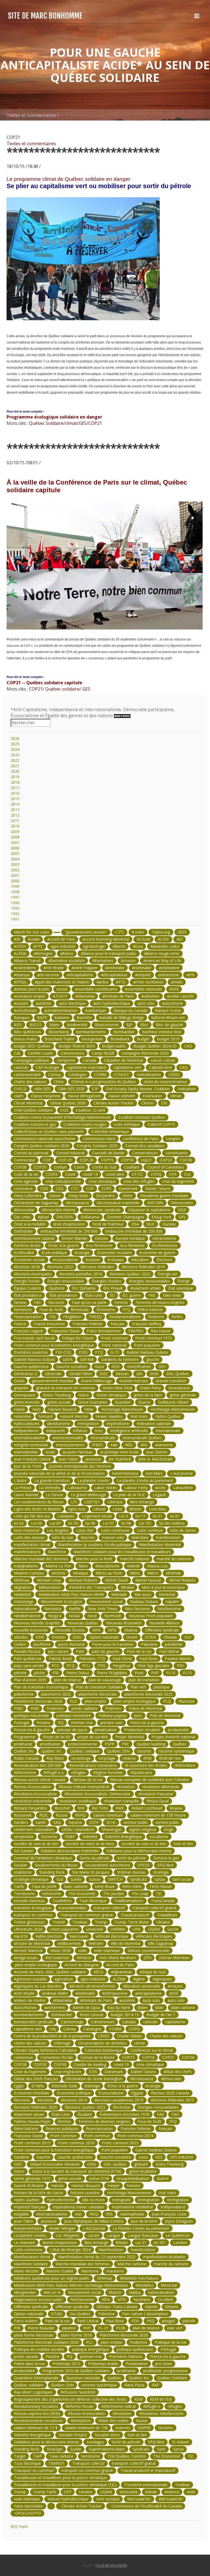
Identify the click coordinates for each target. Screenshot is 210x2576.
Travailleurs (167, 1915)
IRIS (144, 1445)
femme (64, 2121)
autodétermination (61, 1010)
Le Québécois (178, 2235)
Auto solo (151, 2000)
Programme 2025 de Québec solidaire (76, 2371)
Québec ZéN (118, 1751)
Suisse (95, 1879)
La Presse (23, 1488)
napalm (172, 1602)
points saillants (84, 1708)
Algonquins (162, 1979)
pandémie (174, 1644)
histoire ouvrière (85, 2193)
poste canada (26, 2356)
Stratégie (55, 2449)
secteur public (136, 1822)
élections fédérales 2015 (143, 1267)
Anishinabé (142, 968)
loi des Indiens (172, 1523)
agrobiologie (94, 946)
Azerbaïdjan (96, 1010)
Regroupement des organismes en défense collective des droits (70, 2399)
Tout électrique (27, 2463)
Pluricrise (186, 1701)
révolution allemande (161, 1787)
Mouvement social (84, 2292)
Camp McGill (103, 1053)
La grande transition (52, 1480)
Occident (166, 2299)
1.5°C (119, 932)
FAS (37, 1302)
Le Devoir (55, 1495)
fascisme (56, 1302)
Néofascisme (169, 1609)
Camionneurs (72, 1053)
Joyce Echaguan (179, 2221)
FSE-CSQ (63, 1352)
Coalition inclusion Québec (142, 1117)
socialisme (159, 1837)
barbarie (62, 1017)
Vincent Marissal (28, 1950)
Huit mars (139, 1416)
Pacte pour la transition (113, 1644)
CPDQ (156, 1174)
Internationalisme (29, 1438)
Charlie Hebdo (129, 2036)
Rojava (176, 1808)
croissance (23, 1188)
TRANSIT (56, 2463)
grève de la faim (148, 1395)
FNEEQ (95, 1317)
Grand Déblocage (96, 1381)
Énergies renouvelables (158, 2107)
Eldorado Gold (64, 2086)
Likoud (99, 1509)
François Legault (29, 1331)
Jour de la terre (144, 2221)
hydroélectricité (61, 2200)
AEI (180, 939)
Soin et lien (183, 1844)
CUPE (106, 1188)
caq (53, 2029)
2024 (15, 749)
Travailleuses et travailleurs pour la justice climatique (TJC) (65, 2485)
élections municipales (33, 1274)
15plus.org (161, 932)
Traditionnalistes (129, 1901)
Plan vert (138, 1687)
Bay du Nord (119, 2007)
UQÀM (154, 1929)
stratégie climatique (31, 1879)
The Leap (140, 1894)
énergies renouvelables (149, 1281)
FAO (175, 2114)
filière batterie (26, 2129)
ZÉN (147, 1958)
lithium (135, 1509)
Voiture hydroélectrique (68, 2499)
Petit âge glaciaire (154, 1666)
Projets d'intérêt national (173, 1737)
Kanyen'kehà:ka (28, 2228)
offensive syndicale (72, 2307)
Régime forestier (108, 1772)
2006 (15, 848)
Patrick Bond (60, 1658)
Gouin (19, 1381)
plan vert (175, 2328)
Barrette (84, 1017)
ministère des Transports (91, 1587)
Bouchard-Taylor (59, 1039)
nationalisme (25, 1609)
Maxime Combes (29, 1573)
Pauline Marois (178, 1658)
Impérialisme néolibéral (132, 2207)
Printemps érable (103, 2364)
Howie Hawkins (109, 1416)
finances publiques (62, 2129)
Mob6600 (22, 1594)
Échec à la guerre (63, 1245)
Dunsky (169, 1224)
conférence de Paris (141, 1139)
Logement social (97, 1516)
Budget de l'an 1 (161, 2015)
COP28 (20, 1167)
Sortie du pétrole (95, 1858)
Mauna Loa (157, 1566)
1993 (15, 908)
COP (47, 1160)
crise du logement (178, 1181)
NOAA (74, 1616)
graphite (21, 1388)
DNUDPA (65, 1217)
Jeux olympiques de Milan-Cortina (94, 2221)
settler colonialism (78, 1829)
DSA (135, 1224)
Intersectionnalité (68, 1438)
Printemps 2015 (66, 2364)
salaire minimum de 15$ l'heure (158, 1815)
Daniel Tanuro (158, 1188)
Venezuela (129, 2492)
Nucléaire (142, 2299)
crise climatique (102, 1181)
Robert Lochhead (147, 1808)
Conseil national (70, 1153)
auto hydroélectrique (112, 1003)
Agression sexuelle (30, 1979)
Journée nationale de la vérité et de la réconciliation (59, 1473)
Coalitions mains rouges (85, 1124)
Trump (101, 1922)
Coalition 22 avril (90, 1110)
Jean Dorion (157, 1452)
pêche (40, 1673)
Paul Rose (148, 1658)
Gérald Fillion (81, 1374)
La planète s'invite (93, 1480)
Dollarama (90, 1217)
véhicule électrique (112, 1936)
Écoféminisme (165, 1245)
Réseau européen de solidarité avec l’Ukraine (150, 1780)
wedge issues (26, 1958)
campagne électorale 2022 (145, 1053)
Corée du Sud (104, 1167)
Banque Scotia (168, 1010)
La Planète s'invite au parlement (141, 2228)
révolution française (156, 1794)
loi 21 (158, 1516)
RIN (81, 1808)
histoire (134, 2186)
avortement (55, 2007)
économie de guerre (157, 1253)
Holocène (22, 1416)
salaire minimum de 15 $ (36, 2428)
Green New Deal (117, 1388)
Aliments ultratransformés (92, 1986)
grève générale (183, 1395)
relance (129, 1758)
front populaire (147, 1345)
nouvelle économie (31, 1630)
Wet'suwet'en (170, 2499)
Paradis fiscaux (27, 1651)
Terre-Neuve (161, 1886)
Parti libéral (169, 1651)
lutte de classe (183, 1530)
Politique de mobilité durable (39, 2349)
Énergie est (168, 1274)
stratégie (161, 1872)
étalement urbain (145, 1288)
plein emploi (95, 1701)
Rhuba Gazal (158, 1801)
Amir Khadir (54, 968)
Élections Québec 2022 (85, 2107)
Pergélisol (122, 1666)
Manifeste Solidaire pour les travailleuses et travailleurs (122, 1552)
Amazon (128, 961)
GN (139, 1374)
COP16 (127, 1160)
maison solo (113, 1537)
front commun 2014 (135, 2136)
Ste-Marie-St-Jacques (91, 1872)
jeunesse (93, 1459)
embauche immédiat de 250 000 (69, 1231)
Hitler (89, 1409)
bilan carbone (183, 2007)
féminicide (80, 1310)
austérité (44, 1003)
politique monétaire (74, 1715)
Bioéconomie (107, 1025)
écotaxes (116, 1260)
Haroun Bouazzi (62, 1409)
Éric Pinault (113, 1288)
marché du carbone (174, 1559)
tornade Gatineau (29, 1901)
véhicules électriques (154, 1936)
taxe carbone (76, 1886)
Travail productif (135, 1915)
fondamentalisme (125, 1317)
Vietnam (96, 1943)
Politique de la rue (171, 2342)
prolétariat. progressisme (165, 2371)
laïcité (160, 1488)
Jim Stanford (120, 1459)
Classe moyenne (46, 1096)
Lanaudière (183, 1488)
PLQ (167, 1701)
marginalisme (26, 1566)
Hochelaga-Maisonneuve (173, 1409)
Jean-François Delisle (32, 1459)
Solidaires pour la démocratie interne (139, 1851)
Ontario (58, 1637)
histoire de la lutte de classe (39, 2193)
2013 (15, 810)
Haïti (36, 1409)
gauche (153, 1359)
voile (82, 1950)
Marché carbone (132, 2264)
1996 (15, 903)
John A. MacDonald (155, 1459)
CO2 (64, 1110)
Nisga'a (55, 1616)
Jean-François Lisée (169, 2214)
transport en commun (33, 1915)
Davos (55, 1196)
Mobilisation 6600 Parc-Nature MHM (71, 1594)
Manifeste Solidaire (31, 2264)
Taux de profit (44, 1886)
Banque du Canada (131, 1010)
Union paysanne (64, 1929)
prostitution (50, 1744)
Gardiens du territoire (120, 1359)
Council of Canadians (165, 1167)
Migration (22, 1587)
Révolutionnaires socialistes (38, 2421)
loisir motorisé (27, 1530)
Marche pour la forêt (94, 1559)
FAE (152, 1295)
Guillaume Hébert (173, 1402)
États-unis (94, 1295)
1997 (15, 897)
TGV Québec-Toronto (127, 2456)
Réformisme (25, 1772)
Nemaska (53, 1609)
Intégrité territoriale (31, 1445)
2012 (15, 815)
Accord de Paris (61, 939)
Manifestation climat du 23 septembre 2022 (97, 2257)
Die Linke (22, 1217)
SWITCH (115, 1879)
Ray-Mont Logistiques (33, 2392)
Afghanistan (122, 1972)
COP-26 (87, 1160)
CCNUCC (122, 1074)
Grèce (84, 1395)
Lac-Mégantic (68, 2235)
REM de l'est (170, 1758)
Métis (135, 1573)
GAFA (68, 1359)
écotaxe (93, 1260)
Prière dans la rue (29, 2364)
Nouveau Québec (83, 1623)
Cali (17, 1053)
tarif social (182, 1879)
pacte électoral (71, 1644)
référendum (185, 1765)
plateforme (24, 1694)
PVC (126, 1744)
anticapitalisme (80, 975)
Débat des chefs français (36, 2079)
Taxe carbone (61, 2456)
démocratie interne (59, 1210)
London (180, 2242)
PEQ (151, 2321)
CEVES (104, 2036)
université (95, 1929)
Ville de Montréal (126, 1943)
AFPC (38, 946)
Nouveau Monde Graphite (37, 1623)
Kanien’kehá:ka (125, 1473)
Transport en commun (34, 2470)
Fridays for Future (78, 1338)
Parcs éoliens (26, 2321)
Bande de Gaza (86, 2007)
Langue (113, 2235)
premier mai (91, 2356)
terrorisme (52, 1894)
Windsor (84, 1958)
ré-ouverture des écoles (146, 1765)
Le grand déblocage (88, 1495)
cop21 (147, 1160)
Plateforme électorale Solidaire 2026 (46, 2342)
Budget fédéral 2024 (77, 1046)
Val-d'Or (21, 1936)
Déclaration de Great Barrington (94, 2079)
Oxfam (20, 1644)
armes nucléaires (148, 982)
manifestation (168, 1537)
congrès (173, 1139)
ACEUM (143, 939)
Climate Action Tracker (114, 1103)
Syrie (161, 2449)
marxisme (115, 2271)
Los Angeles (58, 1530)
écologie (82, 1253)
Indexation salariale (154, 1423)
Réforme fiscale (80, 2406)
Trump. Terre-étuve (132, 1922)
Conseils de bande (108, 1153)
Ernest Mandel (75, 1238)
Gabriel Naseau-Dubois (34, 1359)
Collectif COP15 (161, 1124)
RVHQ (80, 1815)
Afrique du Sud (153, 1972)
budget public (114, 1046)
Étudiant (85, 2114)
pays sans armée (29, 1666)
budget (143, 1039)
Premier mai (82, 1723)
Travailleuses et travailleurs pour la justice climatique (60, 2478)
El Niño (38, 2086)
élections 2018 (27, 1267)
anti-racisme (48, 975)
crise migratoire (68, 2072)
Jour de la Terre (28, 1466)
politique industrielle (31, 1715)
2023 (15, 755)
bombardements (91, 1032)
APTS (121, 982)
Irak (114, 1445)
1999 (15, 886)
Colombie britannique (110, 1131)
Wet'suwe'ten (57, 1958)
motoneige (24, 1602)
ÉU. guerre (132, 1295)
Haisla (19, 1409)
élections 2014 (74, 2100)
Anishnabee (169, 968)
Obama (131, 1630)
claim (19, 1096)
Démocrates (182, 1203)
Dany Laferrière (28, 1196)
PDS (101, 1666)
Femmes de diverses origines (104, 2121)
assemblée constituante (96, 989)
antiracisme (169, 975)
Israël (50, 1452)
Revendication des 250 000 (38, 1765)
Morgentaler (25, 2292)
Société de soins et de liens (90, 1844)
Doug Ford (161, 1217)
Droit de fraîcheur (108, 1224)
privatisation (106, 1730)
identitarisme (59, 1423)
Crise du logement (30, 2072)
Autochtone (173, 1003)
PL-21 (103, 2328)
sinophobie (24, 1837)
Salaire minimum (108, 1815)
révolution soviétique (78, 1801)
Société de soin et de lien (36, 1844)
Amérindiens (25, 968)
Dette (128, 1196)
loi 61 (175, 1516)
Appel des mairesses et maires (62, 982)
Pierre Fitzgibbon (112, 1673)
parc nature (58, 1651)
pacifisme (42, 1644)
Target (20, 2456)
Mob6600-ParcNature (139, 2278)
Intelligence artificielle (129, 1431)
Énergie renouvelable (66, 1281)
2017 (15, 788)
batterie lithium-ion (168, 1017)
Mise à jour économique (163, 1587)
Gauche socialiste (72, 1366)
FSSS (83, 1352)
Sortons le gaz (166, 1858)
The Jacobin (113, 1894)
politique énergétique (91, 2349)
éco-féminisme (99, 1245)
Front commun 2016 (76, 2143)
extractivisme (164, 1238)
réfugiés (78, 1772)
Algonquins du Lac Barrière (38, 1986)
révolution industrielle (33, 1801)
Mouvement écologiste (62, 1602)
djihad (43, 1217)
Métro (153, 1573)
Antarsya (22, 975)
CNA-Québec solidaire (33, 1110)
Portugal (21, 1723)
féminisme (106, 1310)
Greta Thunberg (57, 1395)
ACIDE (163, 939)
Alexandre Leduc (165, 946)
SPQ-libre (165, 1865)
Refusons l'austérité (78, 2392)
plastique (162, 1687)
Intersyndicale (103, 1438)
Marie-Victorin (26, 2271)
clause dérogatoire (84, 1096)
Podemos (55, 1708)
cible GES (42, 1089)
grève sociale (59, 1402)
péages (169, 2321)
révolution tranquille (121, 1801)
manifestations (27, 1552)
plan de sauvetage (105, 1680)
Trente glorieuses (29, 1922)
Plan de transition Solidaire (99, 1687)
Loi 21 (141, 2242)
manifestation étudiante (164, 2257)
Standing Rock (52, 1872)
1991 (15, 919)
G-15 (115, 1352)
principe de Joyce (72, 1730)
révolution (126, 1787)
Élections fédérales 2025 (36, 2107)
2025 (15, 744)
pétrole (20, 1673)
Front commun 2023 (120, 2143)
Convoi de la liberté (98, 2057)
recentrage (81, 1758)
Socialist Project (73, 2435)
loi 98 (126, 1523)
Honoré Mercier (74, 1416)
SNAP (70, 1837)
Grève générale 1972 (32, 2178)
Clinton (148, 1103)
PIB (56, 1673)
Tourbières (62, 1901)
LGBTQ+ (92, 1502)
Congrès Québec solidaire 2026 (42, 1146)
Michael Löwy (49, 1580)
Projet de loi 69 (56, 1737)
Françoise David (65, 1331)
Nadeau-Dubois (144, 1602)
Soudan (21, 1865)
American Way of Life (162, 961)
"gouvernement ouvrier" (86, 932)
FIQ (52, 1317)
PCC (55, 1666)
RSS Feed (19, 2527)
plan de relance (68, 1680)
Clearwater (153, 1096)
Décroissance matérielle (118, 1203)
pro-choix (164, 2364)
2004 (15, 859)
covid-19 (90, 1174)
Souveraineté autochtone (107, 1865)
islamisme (164, 1445)
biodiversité (77, 1025)
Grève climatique (111, 1395)
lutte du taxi (63, 1537)
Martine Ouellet (60, 2271)
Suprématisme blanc (107, 2449)
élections (45, 2100)
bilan (159, 2007)
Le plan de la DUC (129, 1495)
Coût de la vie (26, 1174)
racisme (144, 1751)
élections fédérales (97, 1267)
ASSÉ (174, 989)
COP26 (186, 1160)
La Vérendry (50, 1488)
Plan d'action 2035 (30, 1680)
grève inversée (27, 1402)
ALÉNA (20, 953)
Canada (90, 1060)
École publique (54, 1253)
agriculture (64, 1979)
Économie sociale (30, 1260)
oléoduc (21, 1637)
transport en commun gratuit (87, 2470)
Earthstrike (23, 1231)
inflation (80, 1431)
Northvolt (113, 1616)
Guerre (144, 1402)
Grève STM (99, 2178)
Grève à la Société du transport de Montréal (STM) (77, 2171)
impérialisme (118, 1423)
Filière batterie (150, 1310)
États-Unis (61, 2114)
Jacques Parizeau (78, 1452)
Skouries (166, 2428)
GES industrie (182, 2157)
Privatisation (137, 2364)
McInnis (59, 1573)
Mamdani (140, 1537)
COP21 (95, 423)
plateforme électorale (98, 1694)
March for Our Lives (32, 932)
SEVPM (144, 2428)
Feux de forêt (51, 1310)
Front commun (114, 1338)
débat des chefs (178, 2072)
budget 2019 (168, 1039)
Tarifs (19, 1886)
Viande (151, 2492)
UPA (136, 1929)
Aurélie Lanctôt (180, 996)
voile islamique (107, 1950)
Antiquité (143, 975)
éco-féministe (132, 1245)
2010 (15, 826)
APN (190, 975)
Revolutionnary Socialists (36, 2406)
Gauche (43, 2157)
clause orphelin (122, 1096)
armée (177, 982)
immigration (88, 1423)
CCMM (100, 1074)
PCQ (71, 1666)
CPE (173, 1174)
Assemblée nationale (143, 989)
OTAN (150, 1637)
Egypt (19, 2086)
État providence (28, 1295)
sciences (123, 2428)
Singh (169, 1829)
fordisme (156, 1317)
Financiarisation (28, 1317)
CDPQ (134, 2029)
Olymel (151, 2307)
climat (71, 423)
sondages (95, 2442)
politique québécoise (135, 2349)
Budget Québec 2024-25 (155, 1046)
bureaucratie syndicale (34, 2022)
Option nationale (104, 1637)
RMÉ (120, 1808)
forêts (177, 1317)
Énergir (184, 1281)
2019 (15, 777)
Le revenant (24, 2242)
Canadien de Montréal (123, 1060)
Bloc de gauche (170, 1025)
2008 (15, 837)
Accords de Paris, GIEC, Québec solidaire (50, 1972)
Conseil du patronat (31, 1153)
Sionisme (49, 1837)
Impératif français (30, 2207)
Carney (55, 1074)
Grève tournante (93, 1402)
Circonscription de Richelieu (102, 2043)
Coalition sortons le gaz (35, 1124)
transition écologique (33, 1908)
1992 (15, 914)
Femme (121, 1302)
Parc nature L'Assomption (145, 2314)
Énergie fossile (27, 1281)
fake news (172, 1295)
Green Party (150, 1388)
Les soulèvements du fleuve (39, 1502)
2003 (15, 864)
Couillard (132, 1167)
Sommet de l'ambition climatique (43, 1858)
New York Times (103, 1609)
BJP (129, 1025)
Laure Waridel (26, 1495)
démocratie (24, 1210)
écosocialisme (65, 1260)
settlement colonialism (34, 1829)
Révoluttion (81, 2421)
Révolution (122, 2413)
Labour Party (136, 1488)
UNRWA (118, 1929)
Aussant (21, 1003)
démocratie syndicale (102, 1210)
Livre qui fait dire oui (32, 1516)
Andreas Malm (55, 1993)
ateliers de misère (30, 2000)
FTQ (99, 1352)
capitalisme (175, 2022)
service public (167, 1822)
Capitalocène (161, 1067)
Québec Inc (24, 1751)
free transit (161, 1331)
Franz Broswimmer (104, 1331)
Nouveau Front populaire (151, 1616)
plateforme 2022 (56, 1694)
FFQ (126, 1310)
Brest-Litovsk (92, 2015)
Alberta (119, 946)
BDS (18, 1025)
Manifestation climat (32, 2257)
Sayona (75, 1822)
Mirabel (127, 1587)
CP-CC (137, 1174)
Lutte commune (115, 1530)
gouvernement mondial (53, 1381)
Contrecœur (25, 1160)
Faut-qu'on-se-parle (89, 1302)
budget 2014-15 (125, 2015)
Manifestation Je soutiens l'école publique (95, 1545)
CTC (75, 1188)
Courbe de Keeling (90, 2064)
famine (20, 1302)
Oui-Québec (80, 2314)
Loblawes (66, 1516)
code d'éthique (127, 1124)
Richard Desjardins (30, 1808)
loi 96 (90, 1523)
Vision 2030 (60, 1950)
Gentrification (139, 1366)
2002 (15, 870)
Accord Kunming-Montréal (106, 939)
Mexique (81, 1573)
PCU (86, 1666)
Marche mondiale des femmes (41, 1559)
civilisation (186, 1089)
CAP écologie (48, 1067)
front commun (97, 2136)
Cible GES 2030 (71, 1089)
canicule (21, 1067)
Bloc (144, 1025)
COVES (52, 1174)
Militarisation (50, 1587)
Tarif (37, 2456)
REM (147, 1758)
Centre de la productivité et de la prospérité (52, 2036)
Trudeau (80, 1922)
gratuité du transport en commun (66, 1388)
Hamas (57, 2186)
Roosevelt (23, 1815)
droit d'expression (69, 1224)
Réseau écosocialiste (33, 1787)
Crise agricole (26, 1181)
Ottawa (170, 1637)
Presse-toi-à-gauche (32, 1730)
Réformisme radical (118, 2406)
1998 (15, 892)
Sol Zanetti (24, 1851)
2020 (15, 771)
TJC (159, 1894)
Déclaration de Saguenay (36, 1203)
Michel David (116, 1580)
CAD (188, 1046)
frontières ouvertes (31, 1352)
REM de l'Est (161, 2399)
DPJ (182, 1217)
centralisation (149, 1074)
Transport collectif (88, 2463)
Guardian (123, 1402)
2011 (15, 821)
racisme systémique (177, 1751)
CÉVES (174, 1074)
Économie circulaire (115, 1253)
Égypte (137, 2093)
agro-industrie (63, 946)
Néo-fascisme (137, 1609)
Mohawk (119, 1594)
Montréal (167, 1594)
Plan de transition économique (41, 1687)
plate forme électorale (34, 2335)
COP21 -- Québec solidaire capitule (44, 683)
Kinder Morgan (62, 2228)
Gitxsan (122, 1374)
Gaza (99, 1366)
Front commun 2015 (32, 2143)
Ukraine (163, 1922)
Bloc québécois (27, 1032)
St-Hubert (180, 2442)
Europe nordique (130, 1238)
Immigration (178, 2200)
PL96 (121, 2328)
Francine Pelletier (88, 1324)
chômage (62, 2043)
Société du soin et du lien (144, 1844)
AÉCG (98, 1972)
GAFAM (87, 1359)
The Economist (82, 1894)
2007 (15, 842)
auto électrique (72, 1003)
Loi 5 (124, 1516)
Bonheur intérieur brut (162, 1032)
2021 (15, 766)
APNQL (21, 982)
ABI (17, 939)
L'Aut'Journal (181, 1473)
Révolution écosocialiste (35, 1794)
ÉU (112, 1295)
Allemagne (43, 953)
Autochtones (25, 1010)
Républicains (141, 1772)
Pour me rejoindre (111, 2565)
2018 (15, 782)
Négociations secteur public (38, 2299)
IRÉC (129, 1445)
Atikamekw (85, 996)
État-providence (63, 1295)
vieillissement (69, 1943)
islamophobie (26, 1452)
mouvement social (106, 1602)
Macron (87, 1537)
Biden (54, 1025)
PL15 (187, 1673)
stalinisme (23, 1872)
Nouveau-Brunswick (124, 1623)
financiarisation (100, 2129)
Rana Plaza (134, 2385)
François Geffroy (147, 1324)
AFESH (20, 946)
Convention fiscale (57, 2057)
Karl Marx (154, 1473)
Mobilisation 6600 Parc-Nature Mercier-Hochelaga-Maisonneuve (71, 2285)
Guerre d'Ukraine (29, 2186)
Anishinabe (115, 968)
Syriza (160, 1879)
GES (83, 423)
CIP (95, 1089)
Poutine (43, 1723)
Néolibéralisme (27, 1616)
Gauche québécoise (31, 1366)
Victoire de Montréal (32, 1943)
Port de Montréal (165, 1715)
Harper (113, 2186)
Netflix (75, 1609)
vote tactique (108, 2499)
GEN (116, 1366)
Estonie (101, 1238)
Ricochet (62, 1808)
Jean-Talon (68, 1459)
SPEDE (144, 1865)
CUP (90, 1188)
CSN (44, 1188)
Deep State (78, 1196)
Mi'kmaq (21, 1580)
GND (154, 1374)
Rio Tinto (100, 1808)
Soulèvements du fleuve (56, 1865)
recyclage (107, 1758)
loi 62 (19, 1523)
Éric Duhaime (84, 1288)
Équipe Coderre (27, 1288)
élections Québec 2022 (130, 1274)
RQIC (44, 1815)
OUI (188, 1637)
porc (138, 1715)
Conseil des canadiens (145, 1146)
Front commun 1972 (154, 1338)
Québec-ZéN (62, 2385)
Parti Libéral (88, 2321)
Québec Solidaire (46, 423)
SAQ (57, 1822)
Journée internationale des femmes (80, 1466)
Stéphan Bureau (131, 1872)
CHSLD (20, 1089)
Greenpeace (179, 1388)
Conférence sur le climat (152, 2050)
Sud (60, 1879)
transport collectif (109, 1908)
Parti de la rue (139, 1651)
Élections (164, 1260)
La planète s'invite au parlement (145, 1480)
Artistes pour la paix (31, 989)
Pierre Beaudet (41, 2328)
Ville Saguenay (161, 1943)
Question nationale (83, 2378)
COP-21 (65, 1160)
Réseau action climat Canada (40, 1780)
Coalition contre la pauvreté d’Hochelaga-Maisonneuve (62, 1117)
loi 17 (140, 1516)
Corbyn (60, 1167)
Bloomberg (59, 1032)
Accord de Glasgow (82, 1965)
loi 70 (73, 1523)
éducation (140, 1260)
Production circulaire (142, 1730)
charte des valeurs (30, 1082)
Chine (59, 1082)
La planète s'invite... (31, 2235)
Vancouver (79, 1936)
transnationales (72, 1908)
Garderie (21, 2157)
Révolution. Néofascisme (161, 2413)
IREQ (94, 2214)
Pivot (139, 1673)
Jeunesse (49, 2221)
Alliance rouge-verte (162, 953)
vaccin (173, 1929)
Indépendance (173, 2207)
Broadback (120, 1039)
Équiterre (57, 1288)
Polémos (113, 1708)
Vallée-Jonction (49, 1936)
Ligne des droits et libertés (37, 1509)
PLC (74, 1701)
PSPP (110, 1744)
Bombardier (124, 1032)
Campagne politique (32, 1060)
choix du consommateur (165, 1082)
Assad (62, 989)
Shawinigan (112, 1829)
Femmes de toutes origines (160, 1302)
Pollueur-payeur (113, 1715)
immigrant (121, 2200)
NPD (112, 1630)
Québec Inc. (52, 1751)
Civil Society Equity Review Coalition (138, 1089)
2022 (15, 760)
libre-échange (142, 1502)
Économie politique (74, 2093)
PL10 (171, 1673)
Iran (78, 2214)
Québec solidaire (62, 689)
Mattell (133, 1566)
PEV (180, 1666)
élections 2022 (60, 1267)
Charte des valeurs (166, 2036)
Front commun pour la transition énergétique (54, 1345)
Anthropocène (115, 1993)
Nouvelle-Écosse (70, 1630)
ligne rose (77, 1509)
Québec (180, 1744)
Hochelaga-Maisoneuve (122, 1409)
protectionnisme (83, 1744)
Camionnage (72, 2022)
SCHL (111, 1822)
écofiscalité (24, 1253)
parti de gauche (106, 1651)
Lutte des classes (29, 1537)
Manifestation (111, 2250)
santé (41, 1822)
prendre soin (111, 1723)
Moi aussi (143, 1594)
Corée (79, 1167)
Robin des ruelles (113, 2421)
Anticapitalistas (114, 975)
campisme (66, 1060)
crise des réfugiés (139, 1181)
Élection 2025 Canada (170, 2093)
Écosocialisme (111, 2093)
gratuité (141, 2164)
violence (172, 2492)
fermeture (23, 1310)
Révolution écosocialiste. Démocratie (97, 1794)
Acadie (34, 939)
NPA (96, 1630)
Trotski (59, 1922)
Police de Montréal (145, 1708)
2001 (15, 875)
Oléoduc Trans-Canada (117, 2307)
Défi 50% (155, 1203)
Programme (25, 1737)
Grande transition (171, 1381)
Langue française (143, 2235)
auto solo (146, 1003)
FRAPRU (136, 1331)
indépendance (26, 1431)
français (117, 1324)
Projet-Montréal (130, 1737)
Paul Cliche (122, 1658)
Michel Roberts (182, 1580)
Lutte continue (150, 1530)
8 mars (138, 932)
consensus (23, 2057)
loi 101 (160, 2242)
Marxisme (90, 2271)
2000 (15, 881)
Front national (114, 1345)
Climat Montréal (28, 1103)
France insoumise (49, 1324)
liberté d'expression (60, 2242)
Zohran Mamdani (174, 1958)
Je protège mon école (119, 1452)
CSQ (60, 1188)
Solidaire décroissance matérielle (70, 1851)
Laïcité (93, 2235)
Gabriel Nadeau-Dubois (147, 1352)
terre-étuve (105, 1886)
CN (164, 1103)
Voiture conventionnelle (148, 1950)
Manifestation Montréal (160, 1545)
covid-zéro (115, 1174)
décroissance (78, 1203)
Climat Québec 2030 (68, 1103)
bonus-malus (25, 1039)
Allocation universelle (142, 1986)
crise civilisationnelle (63, 1181)
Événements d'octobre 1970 (124, 2114)
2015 (15, 799)
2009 (15, 832)
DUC (151, 1224)
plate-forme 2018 (76, 2335)
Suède (76, 1879)
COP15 (107, 1160)
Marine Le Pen (58, 1566)
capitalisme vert (127, 1067)
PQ (61, 1723)
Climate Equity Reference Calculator (46, 2050)
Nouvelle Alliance (164, 1623)
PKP (155, 1673)
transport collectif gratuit (154, 1908)
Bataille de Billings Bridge (122, 1017)
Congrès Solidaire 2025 (97, 1146)
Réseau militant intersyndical (84, 1787)
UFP (68, 2492)
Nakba (135, 2292)
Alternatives (103, 961)
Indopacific (56, 1431)
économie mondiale (32, 2093)
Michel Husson (148, 1580)
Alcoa (138, 946)
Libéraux (115, 1502)
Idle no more (93, 2200)
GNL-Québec (178, 1374)
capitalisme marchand (86, 1067)
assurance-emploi (30, 996)
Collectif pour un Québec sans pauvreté (49, 1131)
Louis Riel (85, 1530)
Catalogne (77, 1074)
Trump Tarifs (45, 2492)
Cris (187, 1174)
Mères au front (109, 1573)
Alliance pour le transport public (109, 953)
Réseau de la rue (88, 1780)
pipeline (69, 2328)
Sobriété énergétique (123, 1837)
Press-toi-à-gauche (147, 1723)
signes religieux (143, 1829)
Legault (159, 1495)
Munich (115, 2292)
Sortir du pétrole (131, 1858)
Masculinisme (107, 1566)
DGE (182, 1210)
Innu (99, 1431)
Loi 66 (37, 1523)
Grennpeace (25, 1395)
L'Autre (20, 1480)
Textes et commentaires (31, 115)
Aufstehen (150, 996)
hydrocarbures (27, 1423)
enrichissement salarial (34, 1238)
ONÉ (40, 1637)
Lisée (117, 1509)
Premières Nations (126, 2356)
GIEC (104, 1374)
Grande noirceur (134, 1381)
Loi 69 (55, 1523)
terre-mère (132, 1886)
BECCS (36, 1025)
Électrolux (122, 2107)
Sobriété (90, 1837)
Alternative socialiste (67, 961)
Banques (22, 1017)
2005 (15, 853)
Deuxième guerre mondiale (164, 1196)
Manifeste (57, 1552)
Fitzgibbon (72, 1317)
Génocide (53, 1374)
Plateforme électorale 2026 (38, 1701)
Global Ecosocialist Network (55, 2164)
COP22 (166, 1160)
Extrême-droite (27, 1245)
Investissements (70, 1445)
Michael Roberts (83, 1580)
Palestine (149, 1644)
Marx (83, 1566)
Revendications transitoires (93, 1765)
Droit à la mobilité (30, 1224)
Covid (70, 1174)
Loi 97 (108, 1523)
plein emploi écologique (135, 1701)
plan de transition (144, 1680)
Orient (132, 1637)
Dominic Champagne (126, 1217)
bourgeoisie (92, 1039)
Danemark (128, 1188)
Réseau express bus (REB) (37, 2413)
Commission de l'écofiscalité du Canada (146, 2506)
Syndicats (138, 1879)
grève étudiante (143, 2171)
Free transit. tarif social (34, 1338)
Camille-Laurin (40, 1053)
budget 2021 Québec (32, 1046)
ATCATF (60, 996)
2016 (15, 793)
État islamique (181, 1288)
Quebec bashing (151, 1744)
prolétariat (23, 1744)
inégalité (21, 2214)
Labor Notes (106, 1488)
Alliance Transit (27, 961)
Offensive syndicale (162, 1630)
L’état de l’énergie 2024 (70, 2250)
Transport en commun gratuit (87, 1915)
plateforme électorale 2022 (148, 1694)
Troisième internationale (146, 2485)
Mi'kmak (173, 1573)
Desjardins (105, 1196)
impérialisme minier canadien (78, 2207)
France (20, 1324)
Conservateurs (145, 1153)
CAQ (184, 1067)
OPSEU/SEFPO (27, 2513)
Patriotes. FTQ (92, 1658)
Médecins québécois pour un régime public (52, 2278)
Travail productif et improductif (148, 2470)
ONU (77, 1637)
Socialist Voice (107, 2435)
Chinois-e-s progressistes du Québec (104, 1082)
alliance (67, 953)
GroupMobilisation (133, 2178)
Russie (62, 1815)
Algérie (139, 1979)
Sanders (21, 1822)
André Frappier (85, 968)
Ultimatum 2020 (28, 1929)
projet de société (93, 1737)
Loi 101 (145, 1523)
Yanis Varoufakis (28, 2506)
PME (35, 1708)
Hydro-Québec (168, 1416)
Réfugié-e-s (54, 1772)
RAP (155, 2385)
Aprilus (102, 982)
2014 (15, 804)
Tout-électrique (93, 1901)
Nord (92, 1616)
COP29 (40, 1167)
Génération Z (26, 1374)
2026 (15, 738)
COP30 (60, 2064)
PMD (18, 1708)
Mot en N (52, 2292)
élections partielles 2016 (81, 1274)
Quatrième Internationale (36, 2378)
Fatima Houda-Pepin (32, 2121)
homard (46, 1416)
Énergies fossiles (107, 1281)
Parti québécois (28, 1658)
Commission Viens (99, 1139)
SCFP (94, 1822)
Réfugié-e (152, 2406)
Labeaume (77, 1488)
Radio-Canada (26, 1758)
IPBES (97, 1445)
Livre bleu (157, 1509)
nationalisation (161, 2292)
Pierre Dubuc (78, 1673)
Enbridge (92, 2086)
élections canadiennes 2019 (119, 2100)
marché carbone (135, 1559)
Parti (80, 1651)
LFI (74, 1502)
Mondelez (144, 2285)
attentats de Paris (118, 996)
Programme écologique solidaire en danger (54, 417)
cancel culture (163, 1060)
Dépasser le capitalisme (149, 1210)
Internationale (168, 1431)
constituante (177, 1153)
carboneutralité (27, 1074)
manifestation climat (32, 1545)
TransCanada (163, 1901)
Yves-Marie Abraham (117, 1958)
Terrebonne (24, 1894)
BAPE (42, 1017)
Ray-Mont (55, 1758)
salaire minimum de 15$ (86, 2428)
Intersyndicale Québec (142, 1438)
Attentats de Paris (96, 2000)
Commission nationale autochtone (45, 1139)
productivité (178, 1730)
